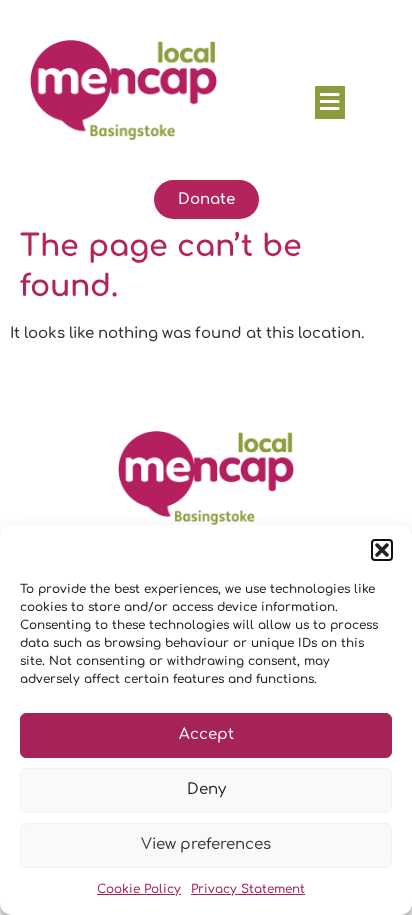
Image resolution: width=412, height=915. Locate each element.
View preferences (206, 844)
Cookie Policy (139, 889)
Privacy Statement (248, 889)
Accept (206, 734)
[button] (382, 550)
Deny (206, 789)
